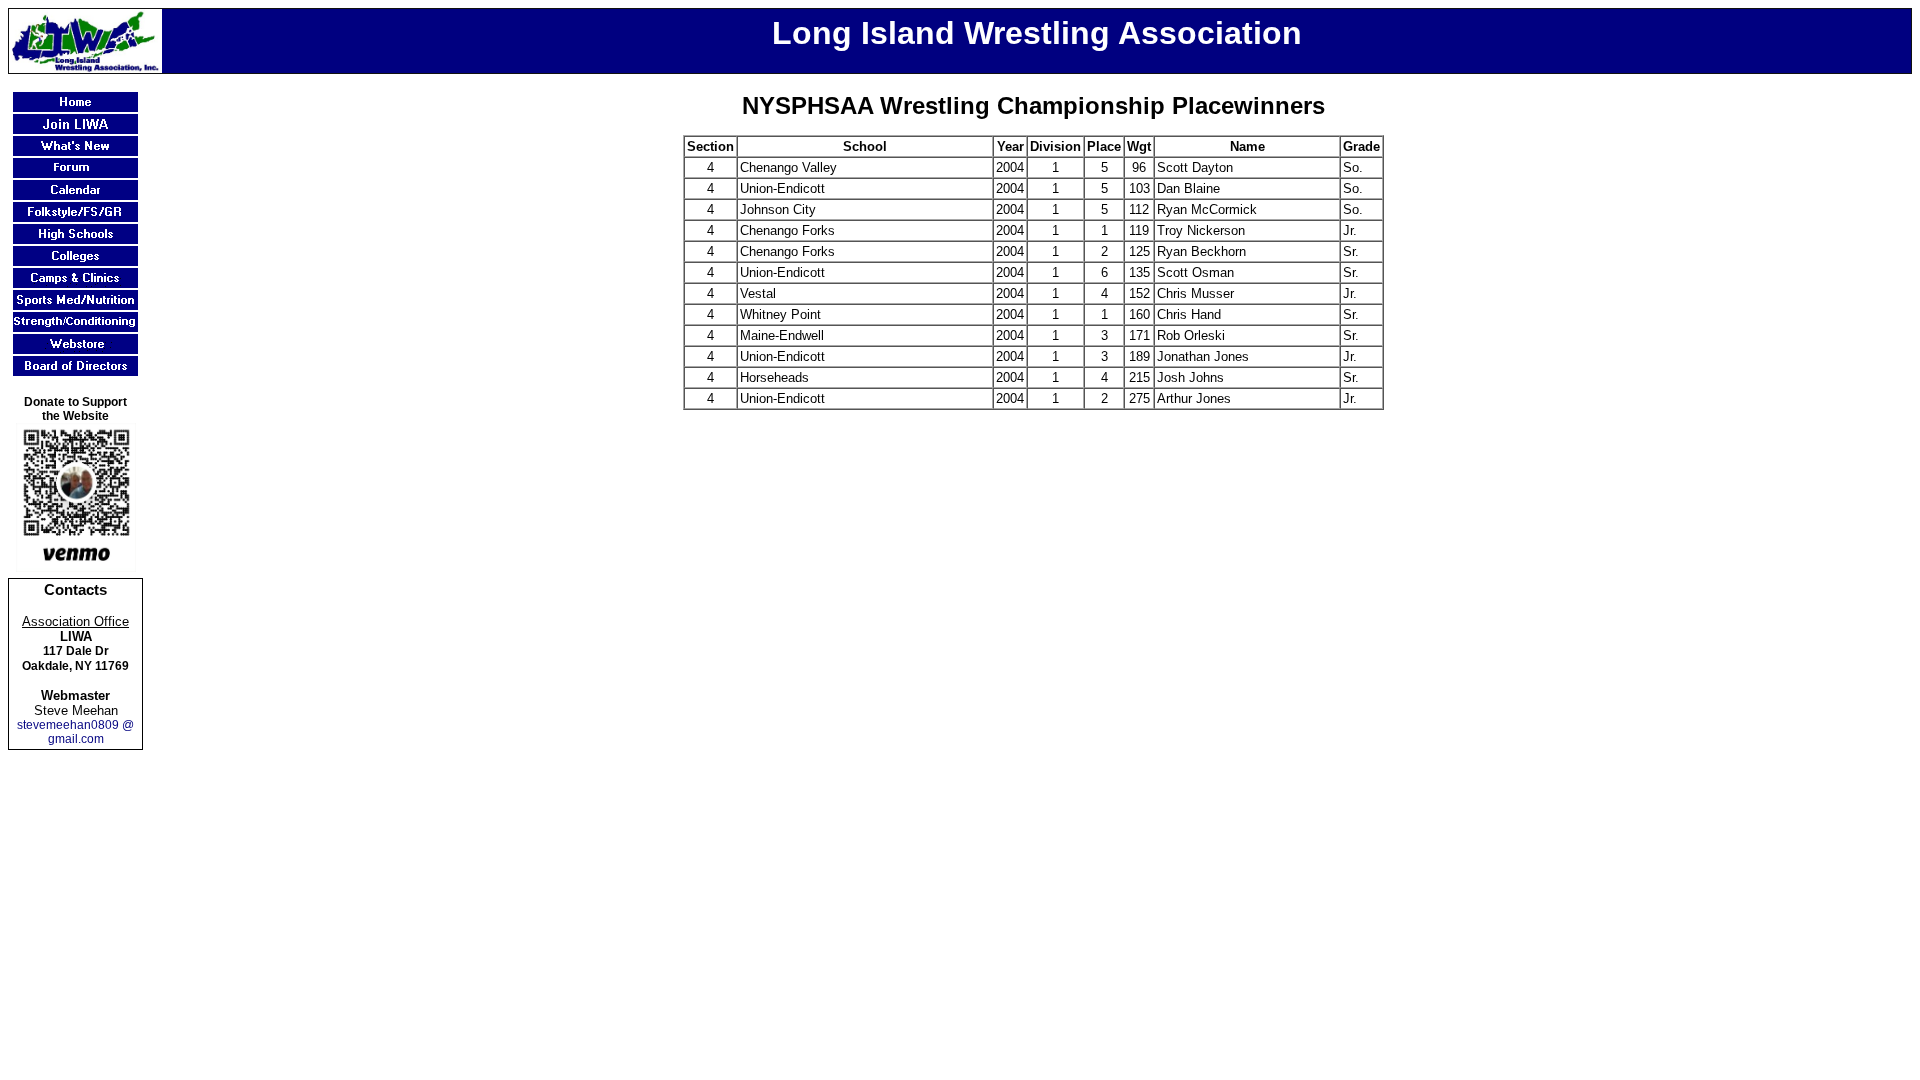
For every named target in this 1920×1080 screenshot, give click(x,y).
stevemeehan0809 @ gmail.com (75, 732)
